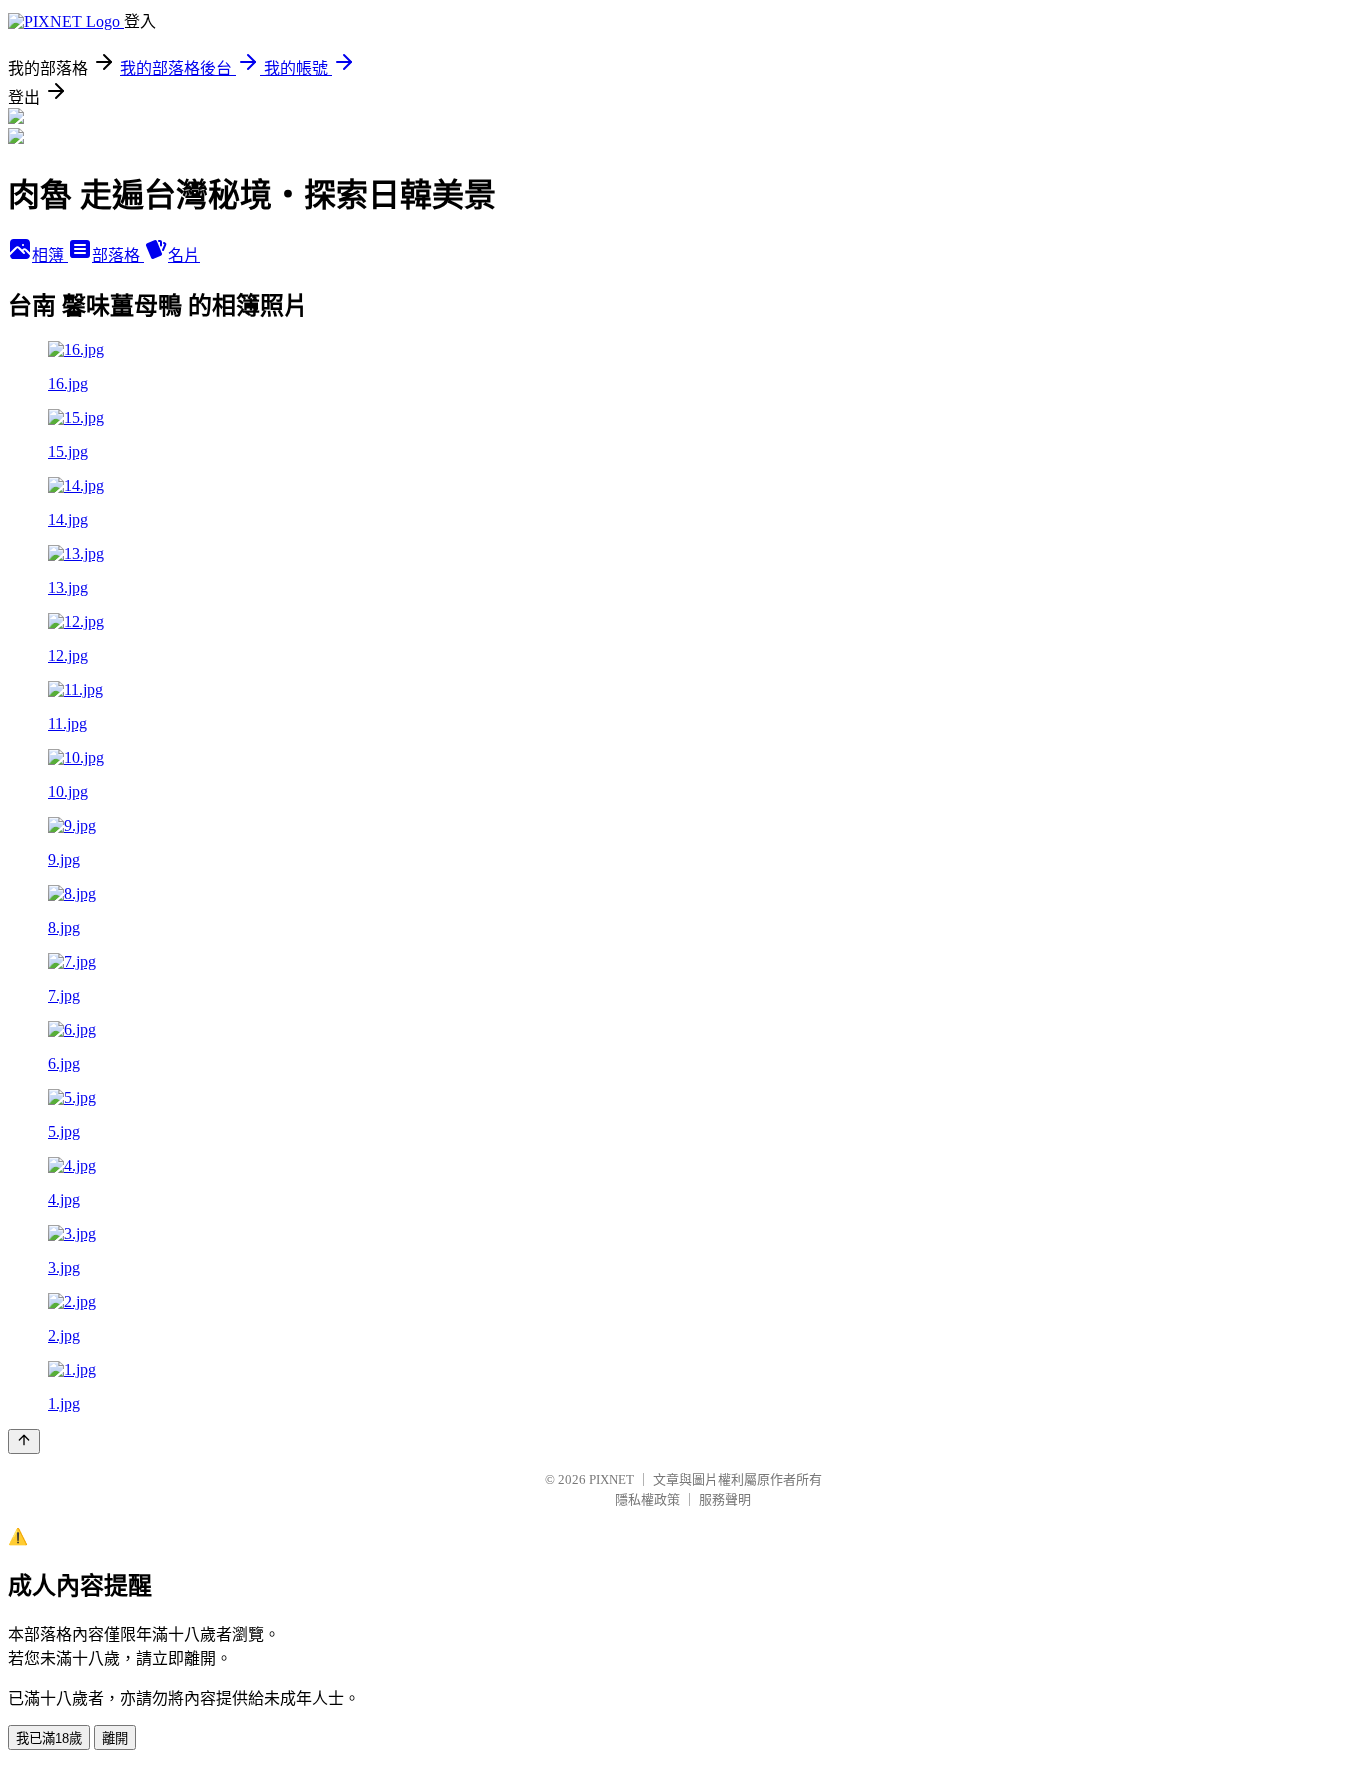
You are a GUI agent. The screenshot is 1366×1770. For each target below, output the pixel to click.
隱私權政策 (647, 1499)
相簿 (50, 255)
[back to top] (24, 1441)
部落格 (118, 255)
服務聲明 (725, 1499)
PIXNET (611, 1479)
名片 (184, 255)
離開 (115, 1738)
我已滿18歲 (49, 1738)
